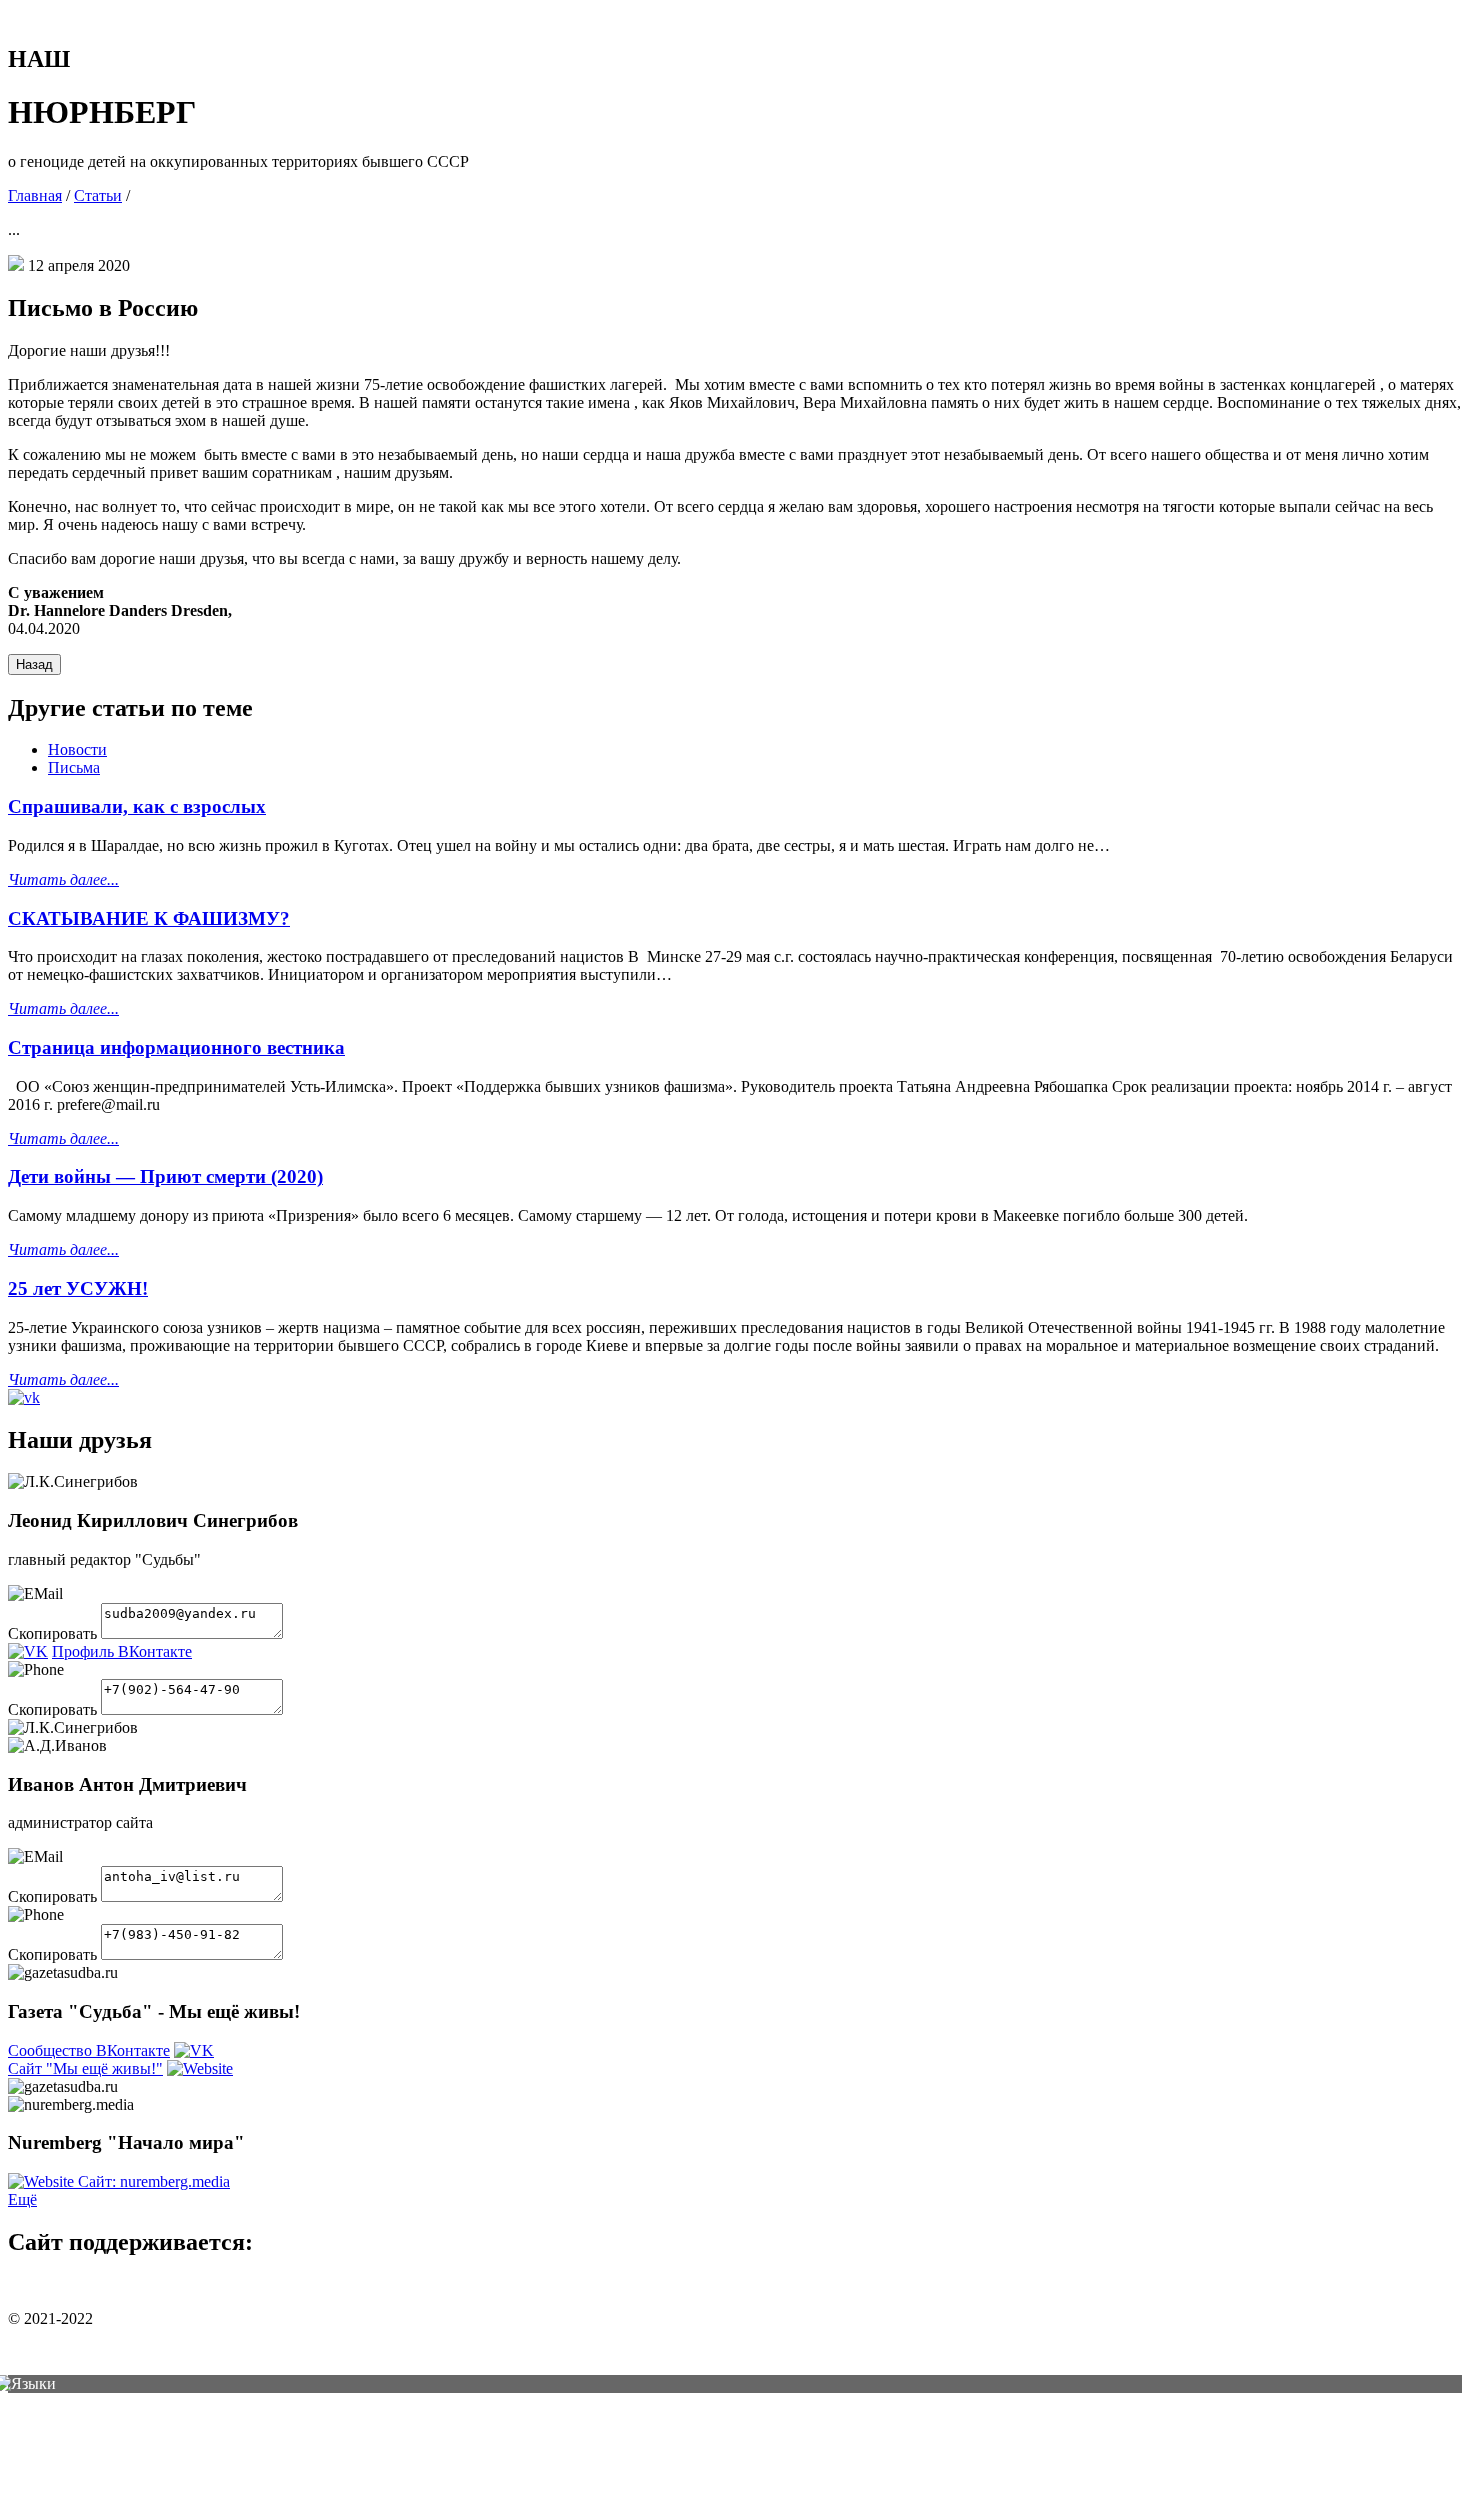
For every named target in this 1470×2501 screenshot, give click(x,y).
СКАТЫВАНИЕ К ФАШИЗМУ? (149, 918)
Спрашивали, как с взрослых (137, 806)
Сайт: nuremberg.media (154, 2181)
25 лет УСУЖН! (78, 1288)
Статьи (98, 195)
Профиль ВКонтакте (122, 1651)
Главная (35, 195)
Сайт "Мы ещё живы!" (85, 2068)
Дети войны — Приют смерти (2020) (165, 1176)
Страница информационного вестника (176, 1047)
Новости (77, 749)
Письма (74, 767)
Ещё (22, 2199)
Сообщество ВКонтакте (89, 2050)
